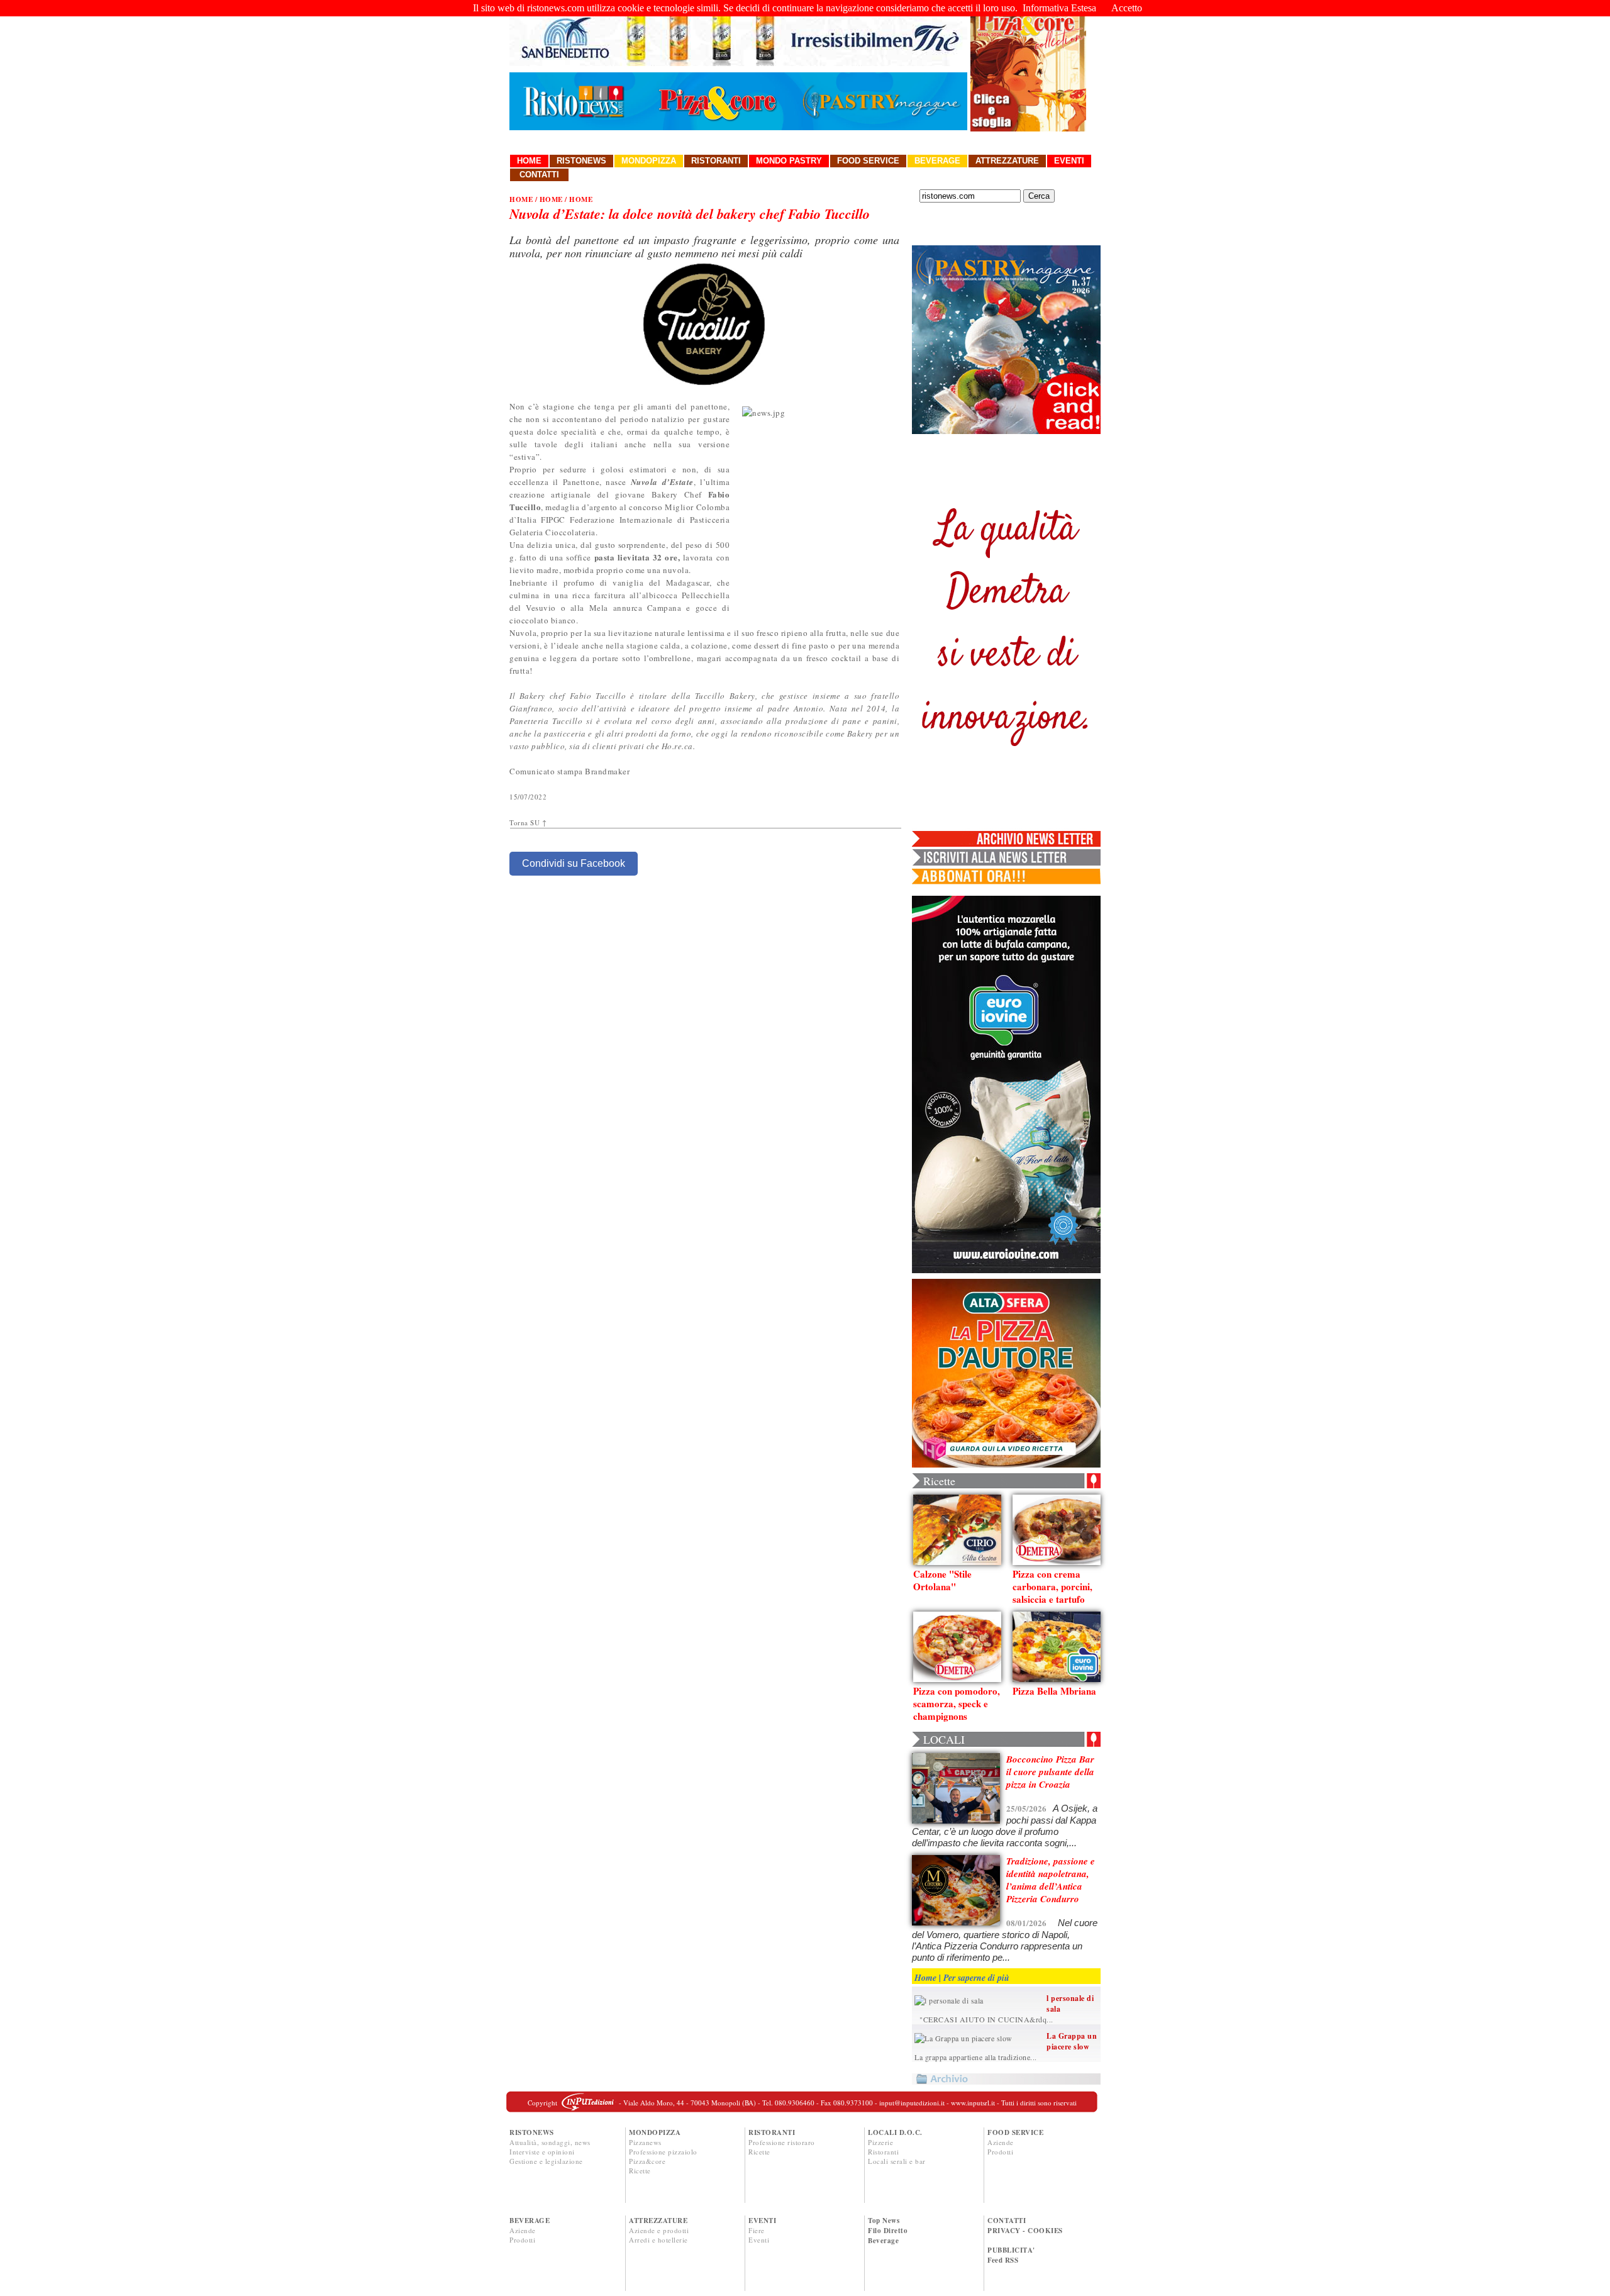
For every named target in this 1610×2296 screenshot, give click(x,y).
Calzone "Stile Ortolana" (942, 1580)
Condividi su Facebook (574, 863)
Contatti (539, 175)
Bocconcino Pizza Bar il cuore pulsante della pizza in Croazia (1050, 1772)
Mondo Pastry (789, 161)
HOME (521, 199)
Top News (884, 2221)
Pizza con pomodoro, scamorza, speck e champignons (957, 1703)
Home (529, 161)
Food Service (868, 161)
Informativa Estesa (1059, 8)
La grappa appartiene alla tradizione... (976, 2057)
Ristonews (581, 161)
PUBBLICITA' (1011, 2250)
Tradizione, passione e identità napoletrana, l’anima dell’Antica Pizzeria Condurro (1051, 1880)
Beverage (937, 161)
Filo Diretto (888, 2231)
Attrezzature (1007, 161)
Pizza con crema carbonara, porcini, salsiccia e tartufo (1052, 1586)
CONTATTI (1007, 2221)
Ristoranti (716, 161)
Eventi (1069, 161)
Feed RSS (1003, 2260)
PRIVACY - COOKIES (1025, 2231)
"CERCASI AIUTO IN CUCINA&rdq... (984, 2019)
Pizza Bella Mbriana (1054, 1691)
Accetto (1127, 8)
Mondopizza (649, 161)
